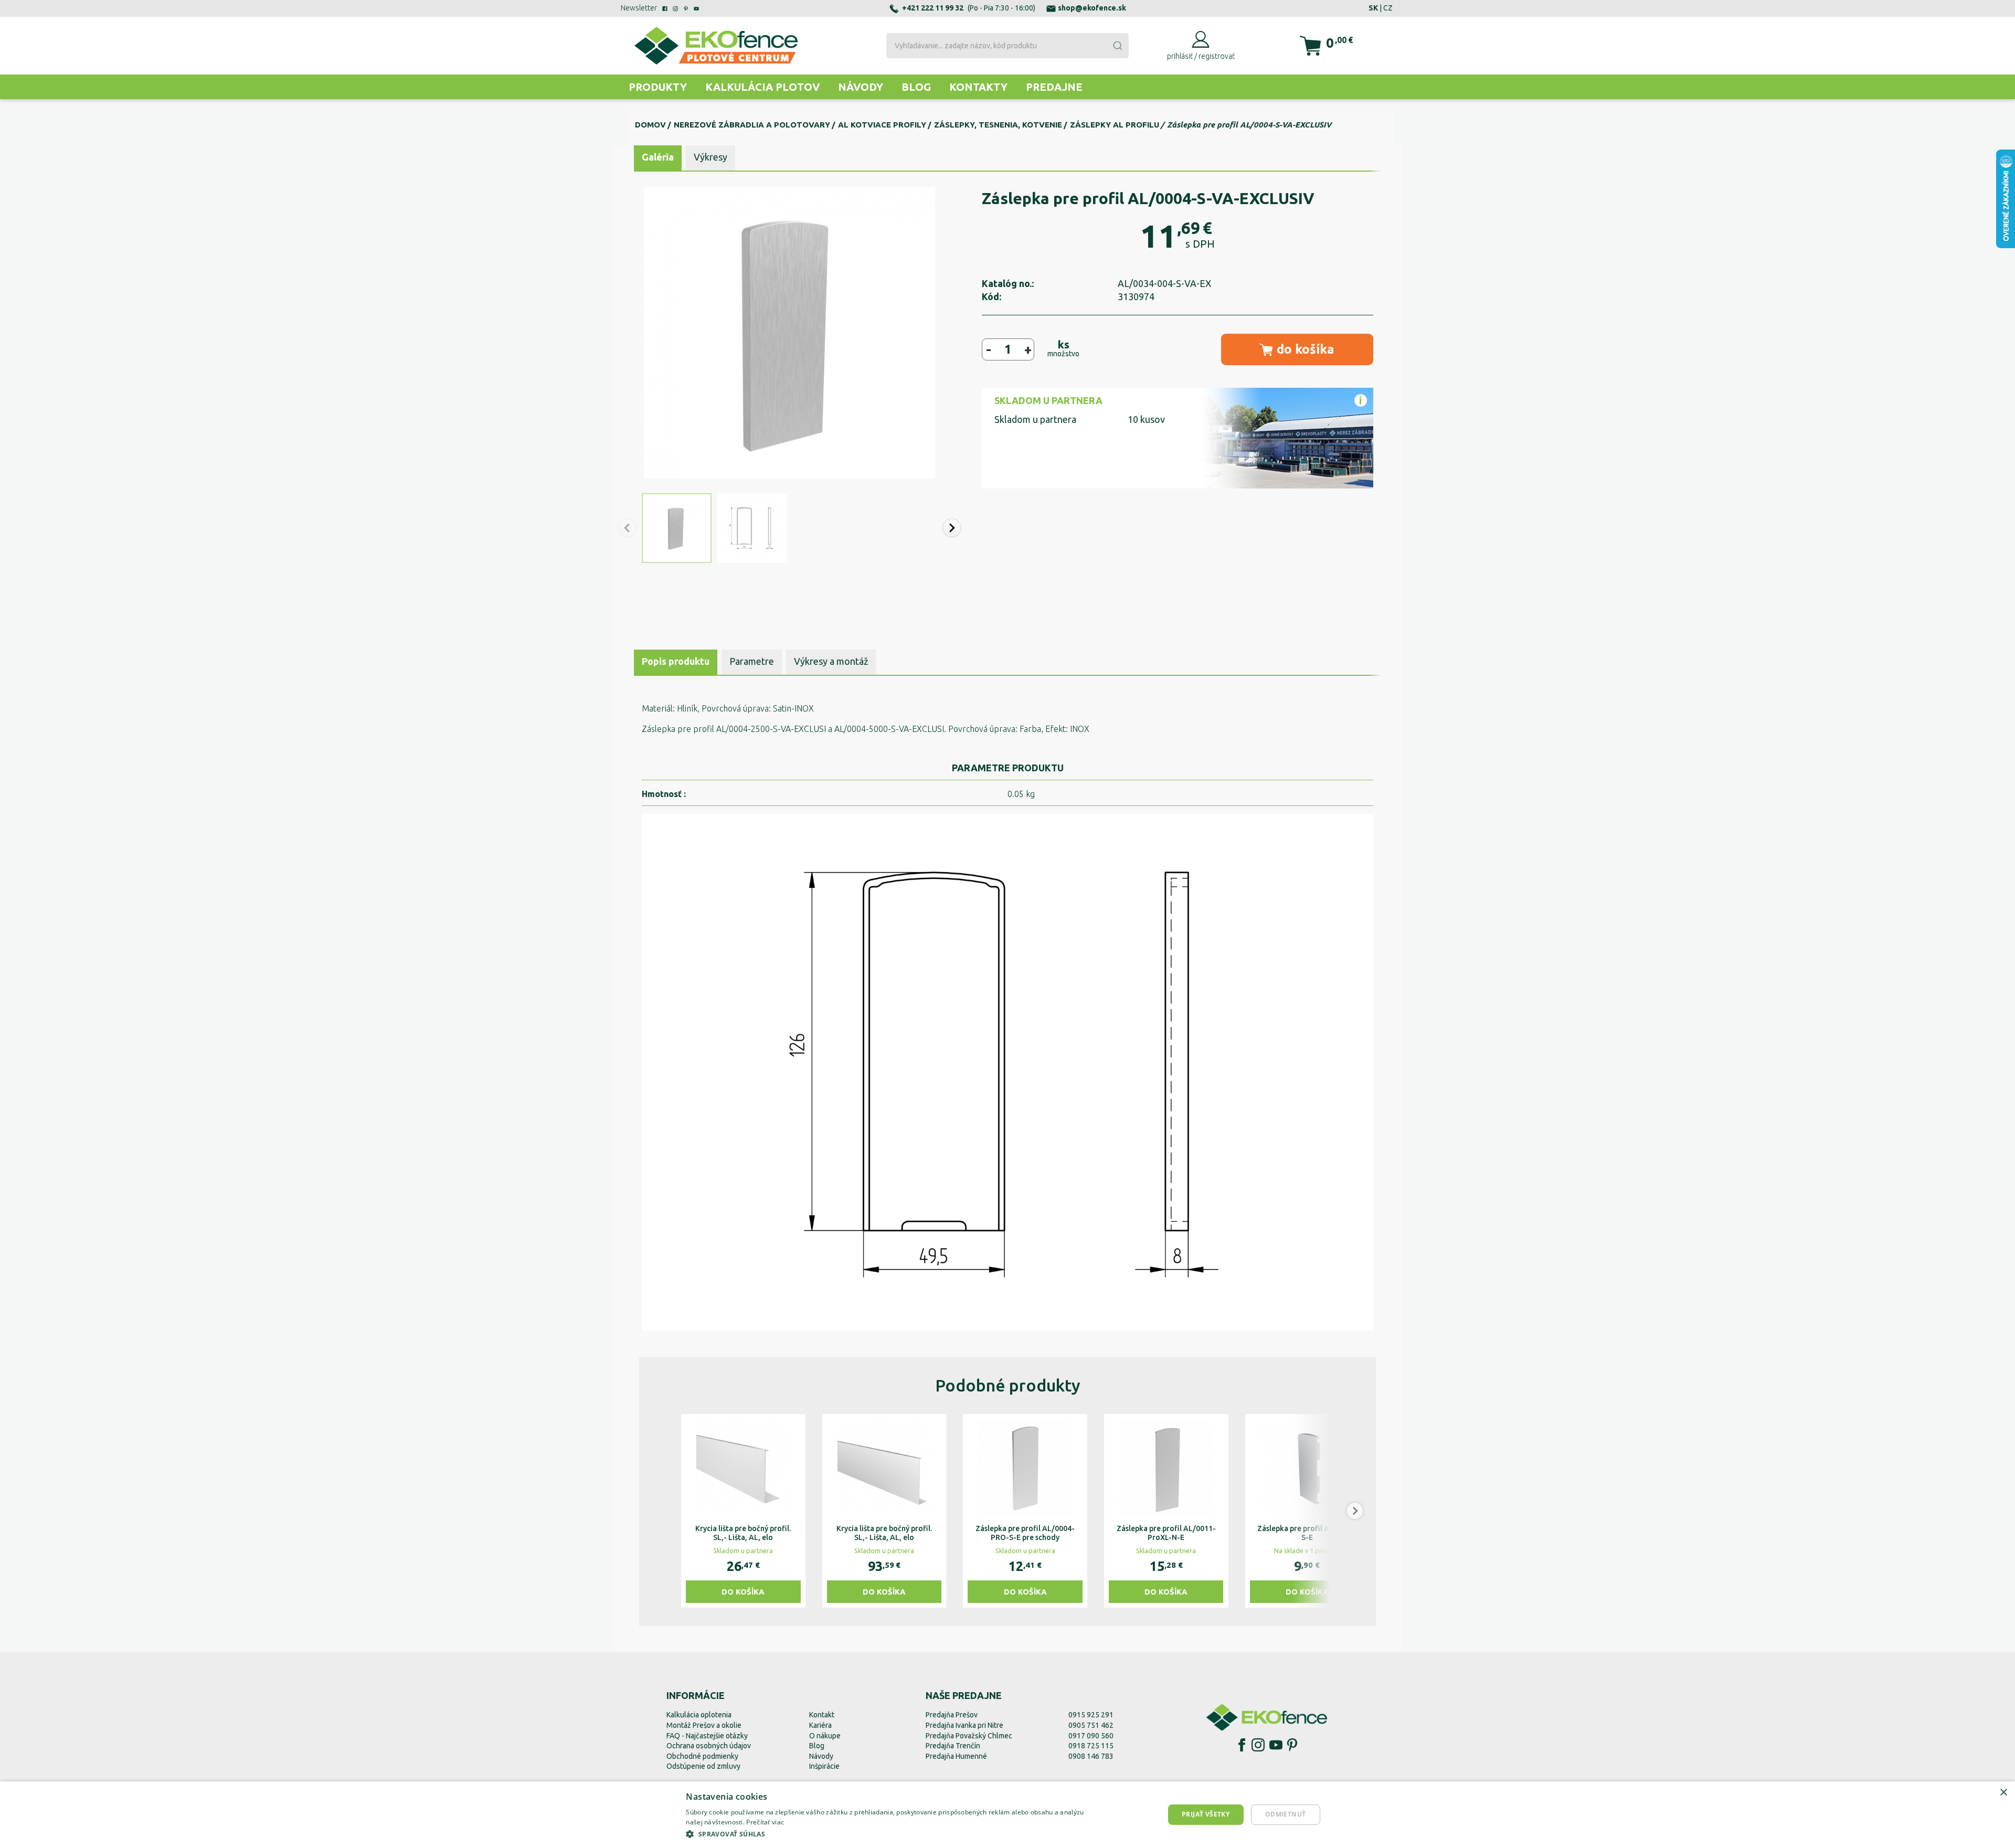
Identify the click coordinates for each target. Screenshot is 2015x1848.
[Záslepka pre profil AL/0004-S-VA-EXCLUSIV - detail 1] (1008, 1072)
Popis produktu (676, 661)
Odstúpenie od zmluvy (703, 1766)
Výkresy (710, 157)
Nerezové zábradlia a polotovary (752, 125)
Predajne (1054, 87)
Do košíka (743, 1592)
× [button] (2003, 1793)
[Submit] (1117, 46)
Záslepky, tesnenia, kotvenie (998, 125)
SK (1373, 8)
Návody (861, 87)
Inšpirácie (824, 1766)
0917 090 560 (1091, 1736)
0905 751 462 (1091, 1725)
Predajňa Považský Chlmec (969, 1736)
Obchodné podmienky (702, 1756)
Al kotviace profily (882, 125)
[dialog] (1008, 1815)
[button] (952, 528)
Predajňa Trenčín (953, 1746)
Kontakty (978, 87)
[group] (743, 1511)
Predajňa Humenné (956, 1756)
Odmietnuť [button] (1286, 1814)
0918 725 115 (1091, 1746)
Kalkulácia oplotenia (699, 1715)
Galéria (658, 157)
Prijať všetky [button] (1206, 1814)
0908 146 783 (1091, 1756)
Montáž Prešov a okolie (704, 1725)
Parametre (752, 661)
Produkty (658, 87)
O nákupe (825, 1736)
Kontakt (822, 1715)
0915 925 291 (1091, 1715)
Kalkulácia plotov (762, 87)
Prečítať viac (765, 1822)
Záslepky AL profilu (1115, 125)
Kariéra (820, 1725)
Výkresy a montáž (831, 661)
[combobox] (1007, 46)
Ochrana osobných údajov (709, 1746)
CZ (1388, 8)
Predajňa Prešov (952, 1715)
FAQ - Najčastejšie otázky (707, 1736)
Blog (916, 87)
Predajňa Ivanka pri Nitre (964, 1725)
